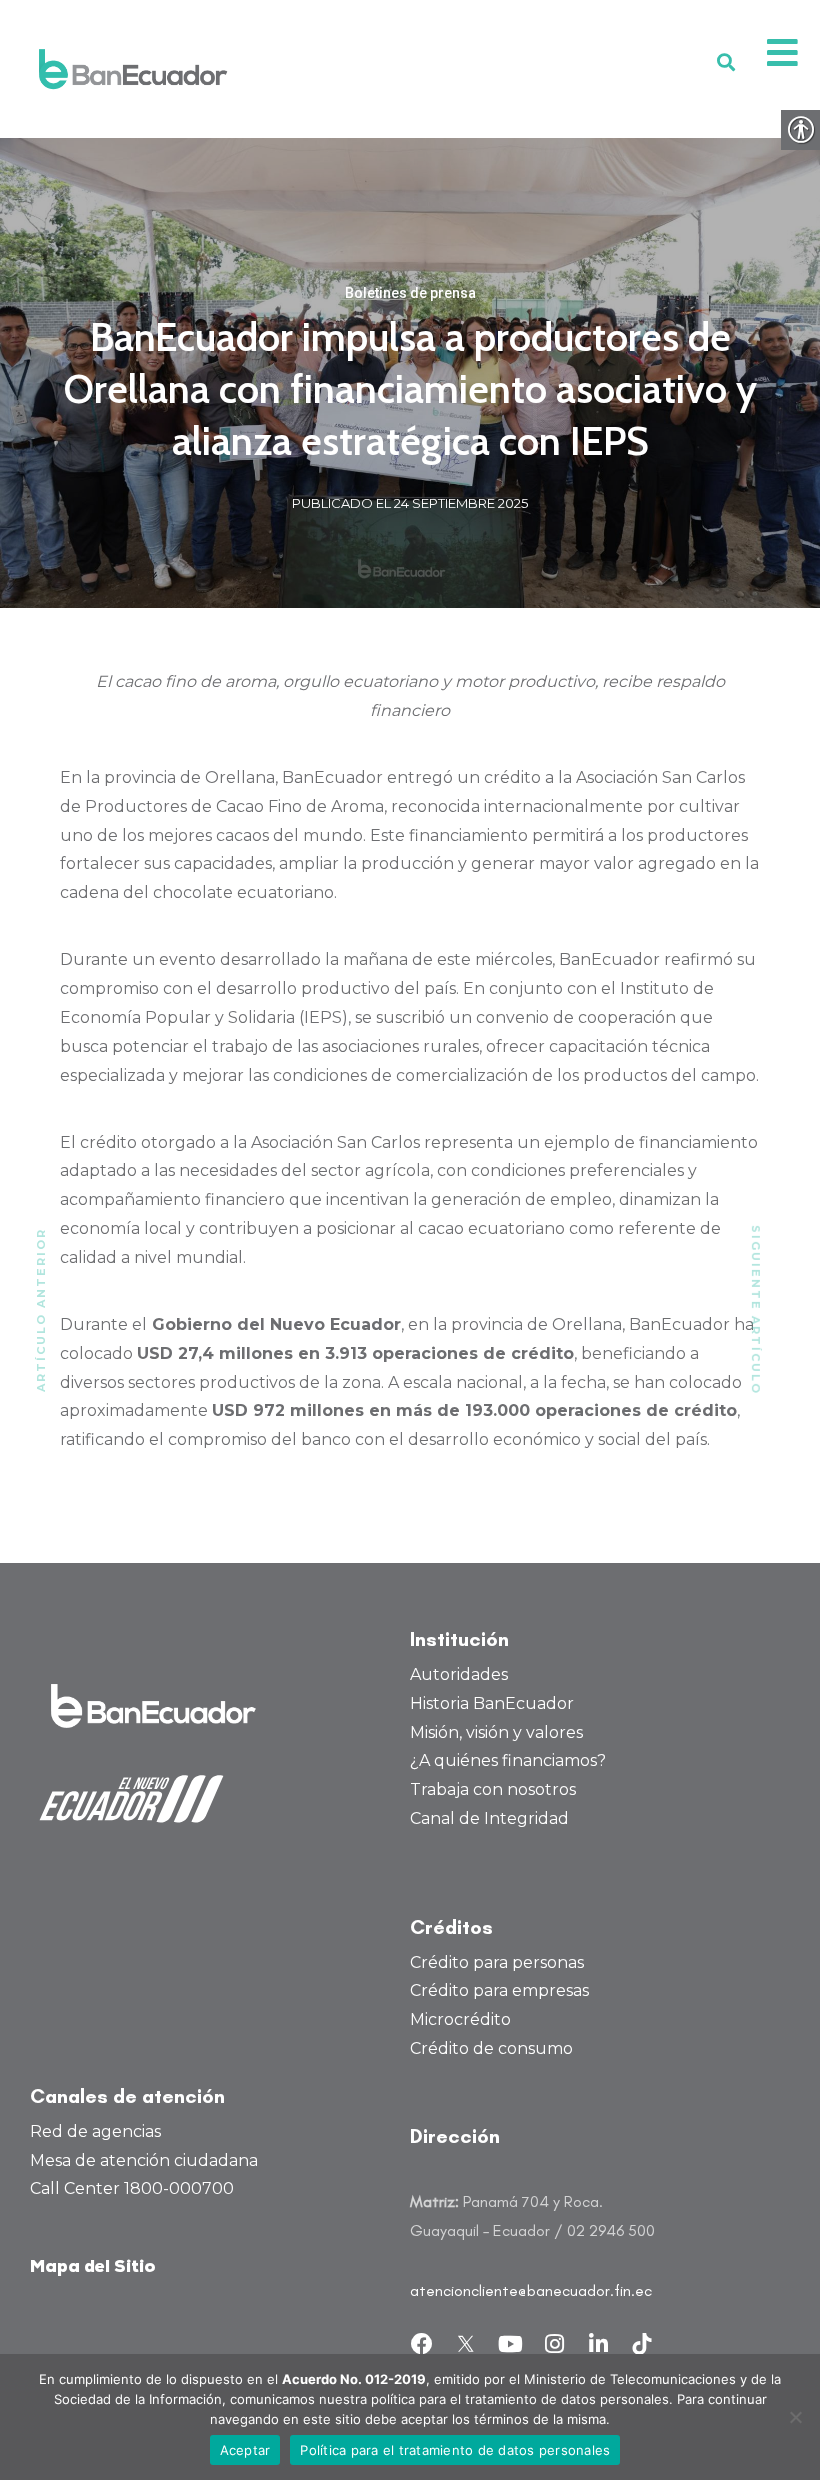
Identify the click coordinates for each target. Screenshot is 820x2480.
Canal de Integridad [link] (489, 1818)
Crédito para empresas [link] (499, 1990)
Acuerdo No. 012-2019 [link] (354, 2379)
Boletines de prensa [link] (410, 293)
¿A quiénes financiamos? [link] (508, 1760)
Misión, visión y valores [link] (496, 1732)
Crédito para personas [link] (497, 1962)
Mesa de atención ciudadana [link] (144, 2160)
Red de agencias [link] (95, 2131)
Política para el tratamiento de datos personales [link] (455, 2450)
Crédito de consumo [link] (491, 2048)
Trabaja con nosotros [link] (493, 1789)
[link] (133, 69)
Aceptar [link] (245, 2450)
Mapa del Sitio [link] (93, 2267)
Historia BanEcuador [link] (492, 1703)
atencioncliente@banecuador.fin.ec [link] (531, 2290)
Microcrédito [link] (460, 2019)
